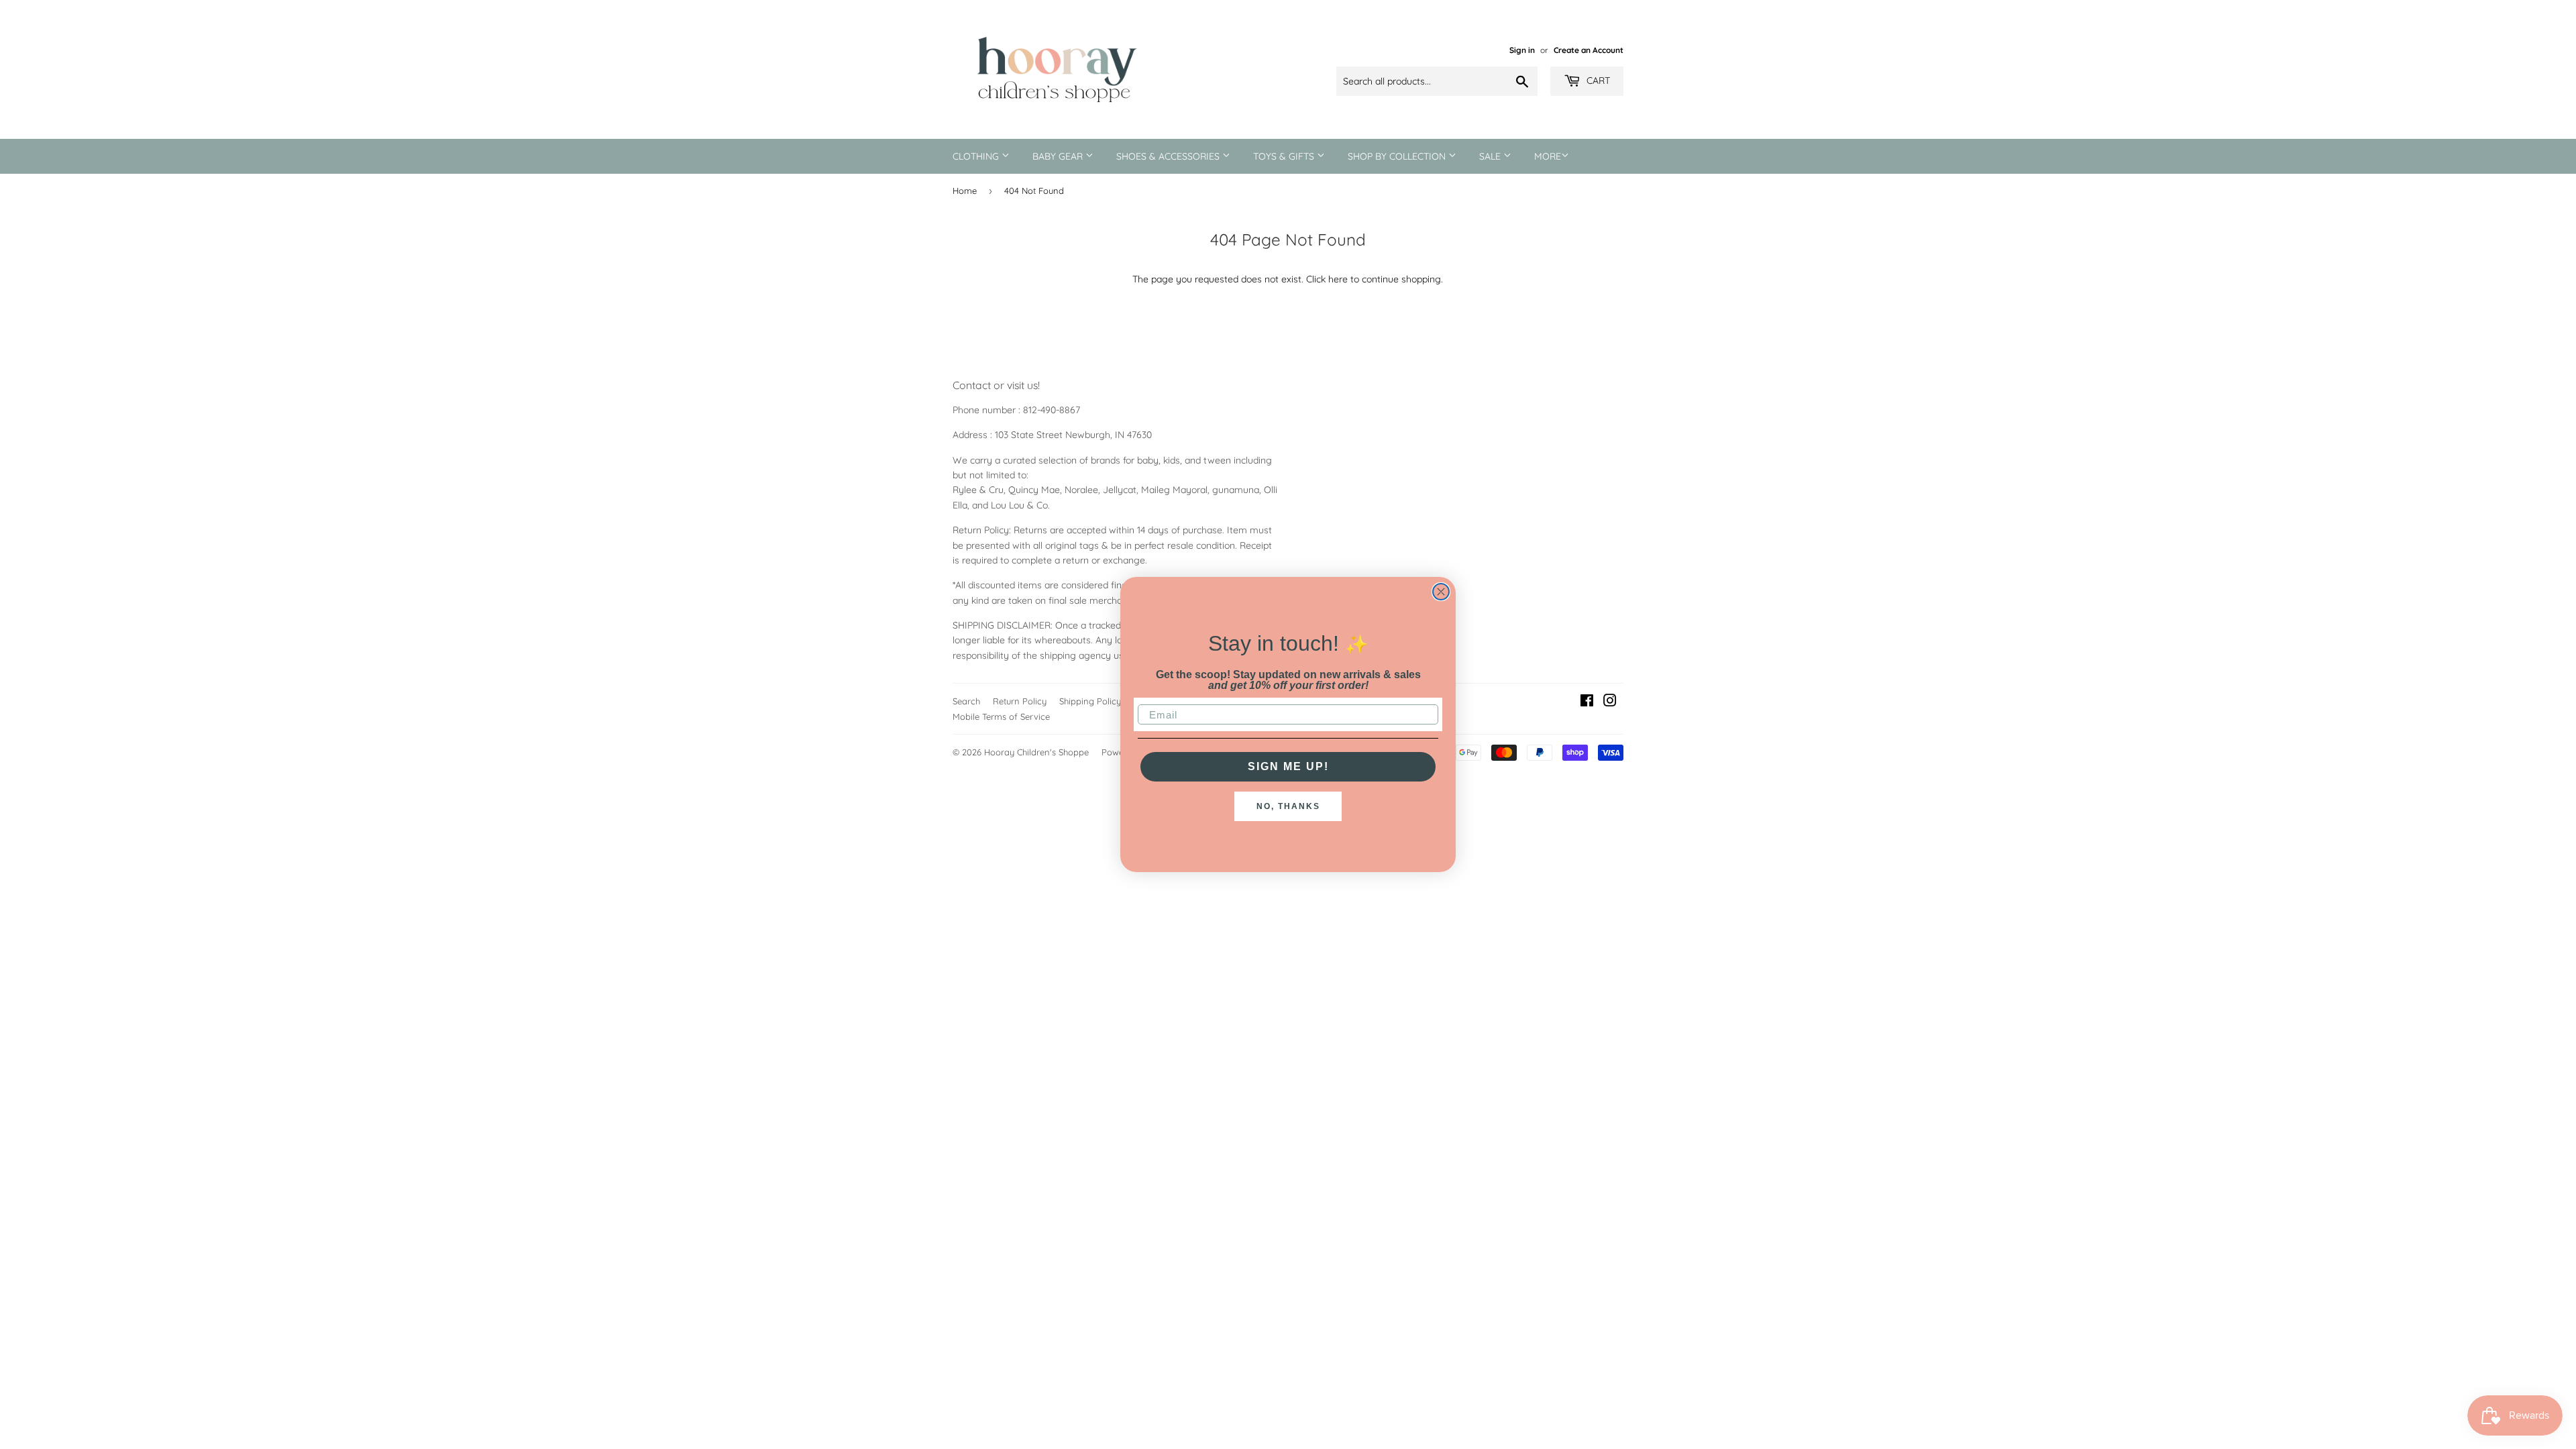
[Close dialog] (1441, 592)
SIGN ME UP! (1288, 766)
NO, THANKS (1288, 806)
